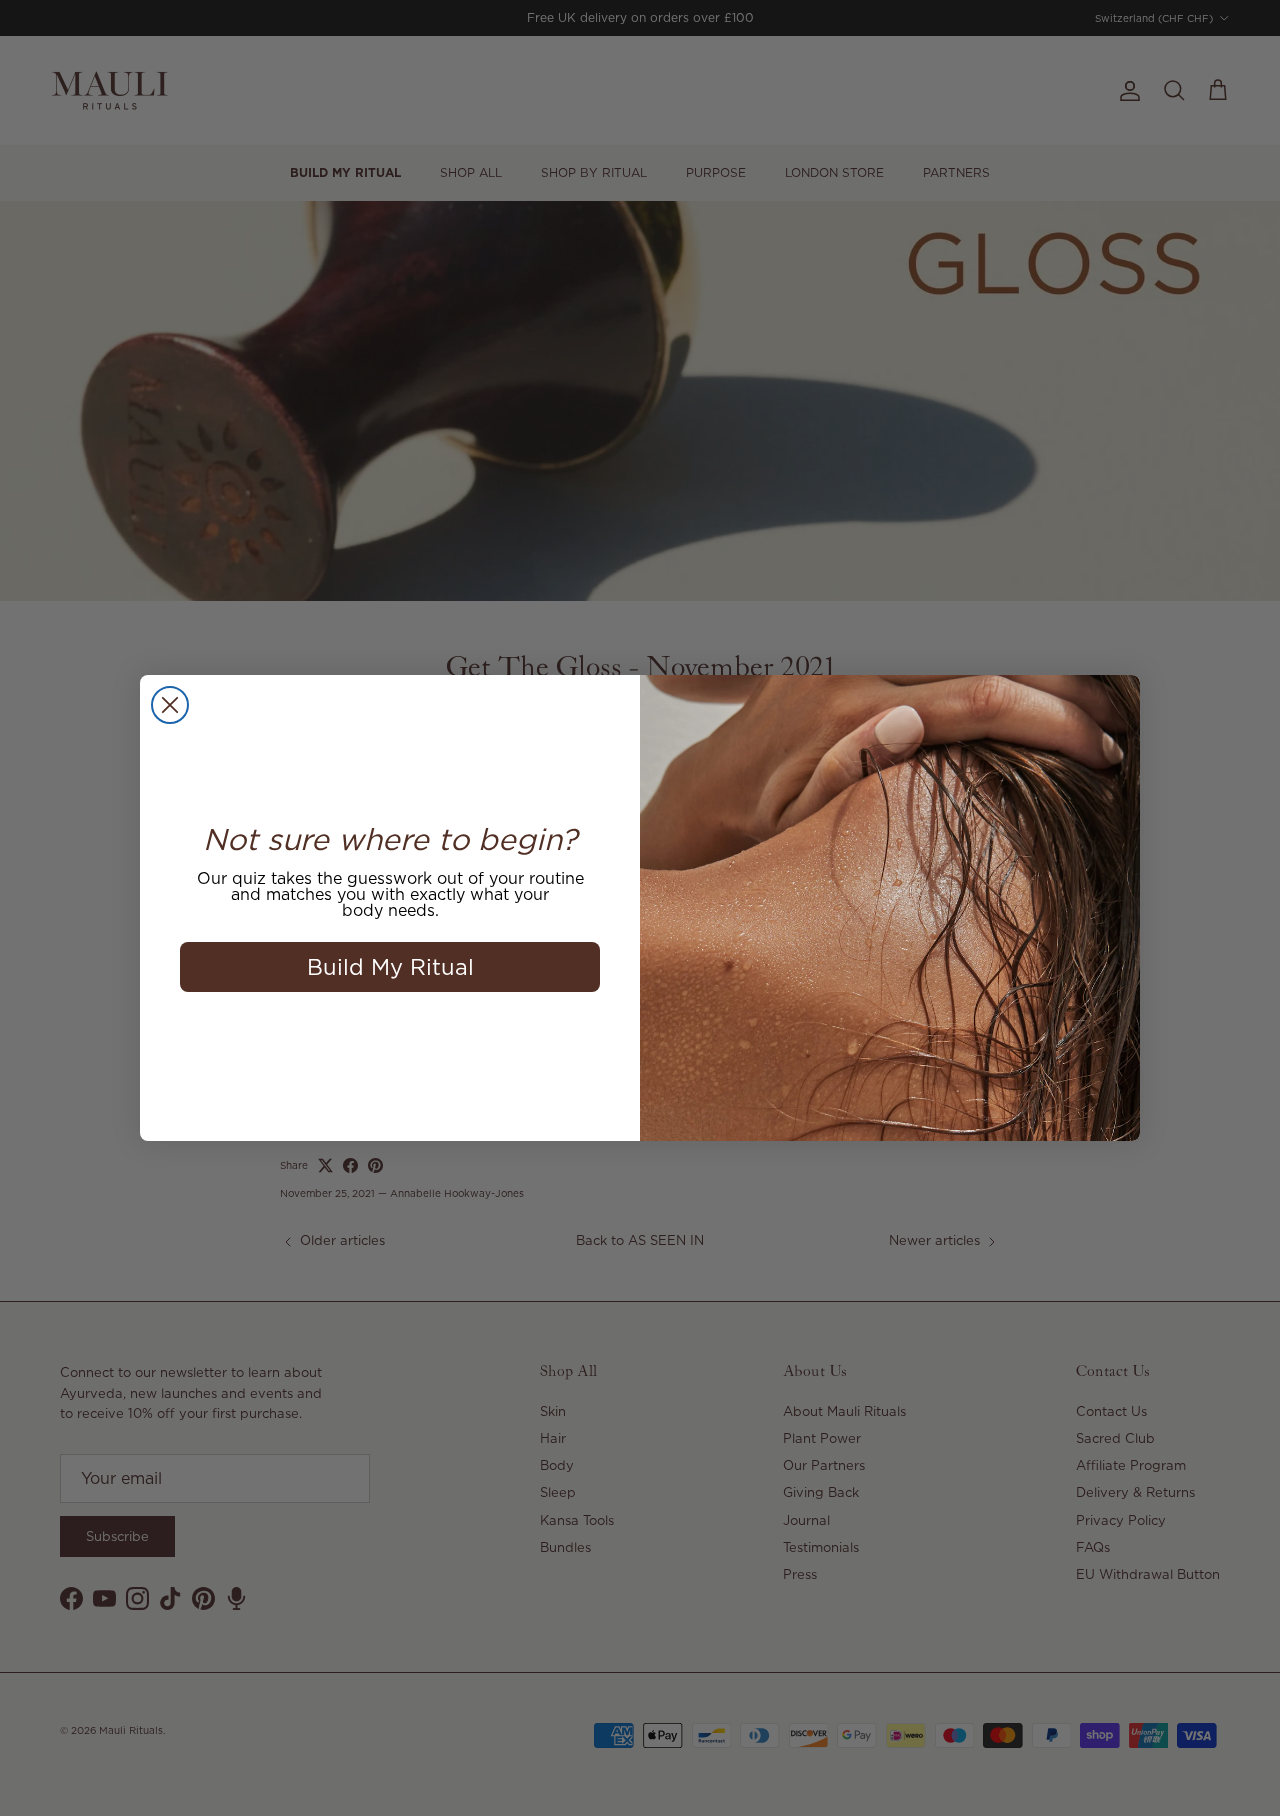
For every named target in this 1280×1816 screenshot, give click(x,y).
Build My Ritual (390, 966)
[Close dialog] (170, 705)
